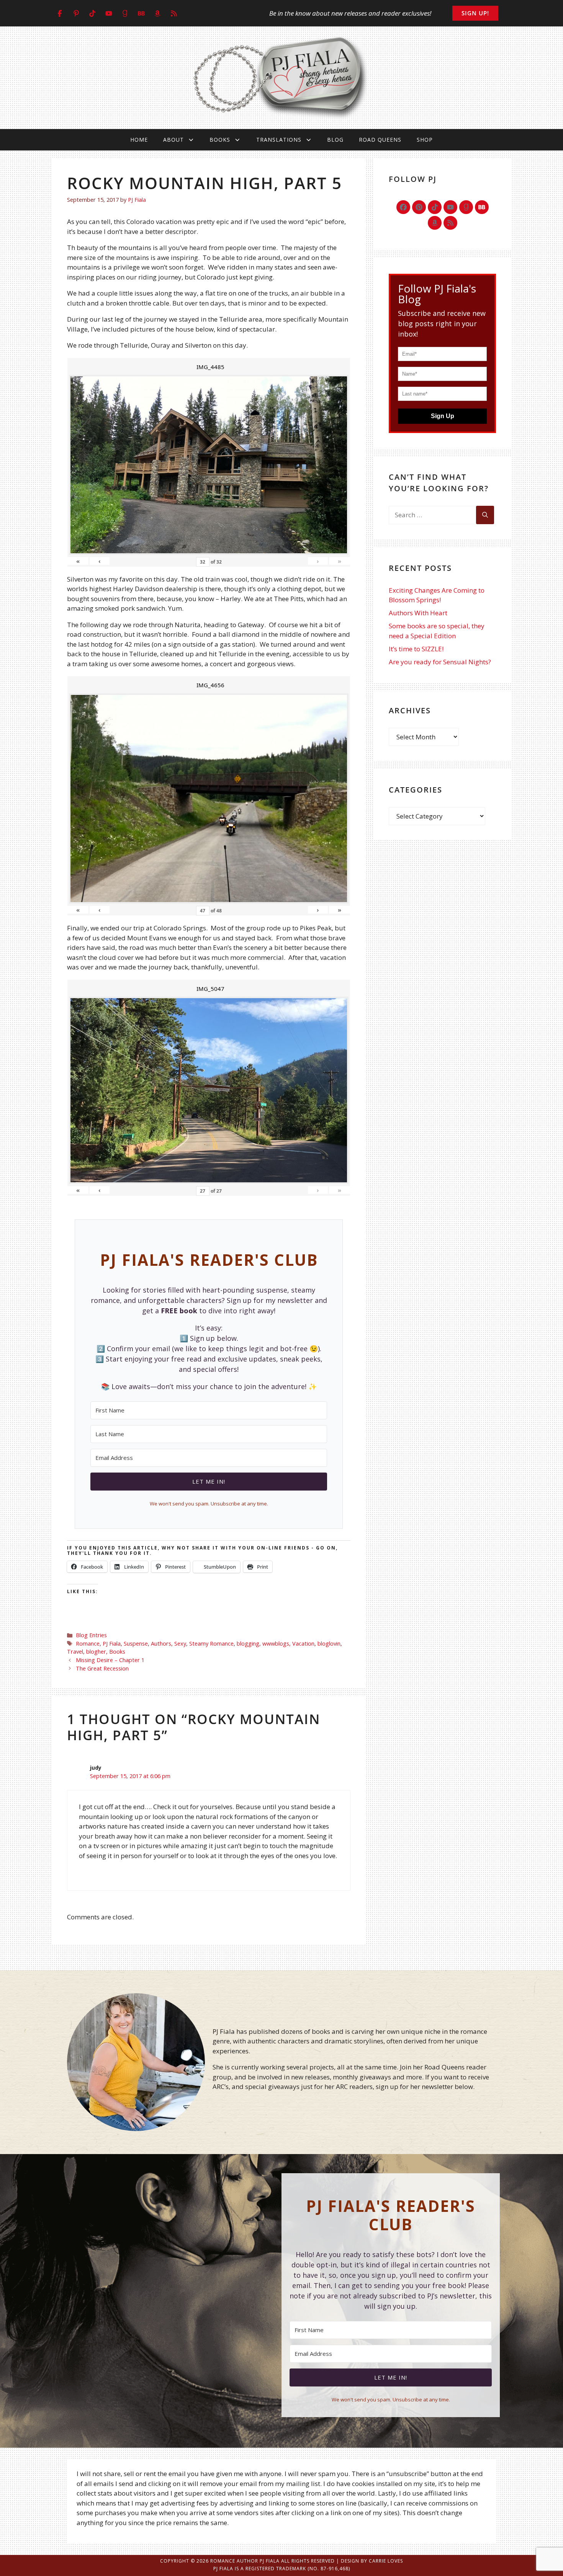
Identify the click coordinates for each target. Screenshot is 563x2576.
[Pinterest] (419, 207)
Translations (279, 140)
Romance (88, 1644)
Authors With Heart (418, 613)
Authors (161, 1644)
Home (139, 140)
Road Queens (380, 140)
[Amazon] (435, 223)
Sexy (180, 1644)
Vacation (303, 1644)
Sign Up (443, 416)
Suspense (136, 1644)
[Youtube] (450, 207)
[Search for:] (432, 515)
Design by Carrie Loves (372, 2561)
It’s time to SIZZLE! (416, 649)
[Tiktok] (435, 207)
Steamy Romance (211, 1644)
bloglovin (329, 1644)
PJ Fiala (112, 1644)
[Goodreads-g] (466, 207)
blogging (248, 1644)
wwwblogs (276, 1644)
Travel (75, 1652)
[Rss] (450, 223)
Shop (425, 140)
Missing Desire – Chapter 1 (110, 1660)
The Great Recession (102, 1668)
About (173, 140)
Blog (335, 140)
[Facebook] (403, 207)
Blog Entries (91, 1635)
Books (220, 140)
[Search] (485, 515)
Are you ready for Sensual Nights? (440, 662)
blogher (96, 1652)
